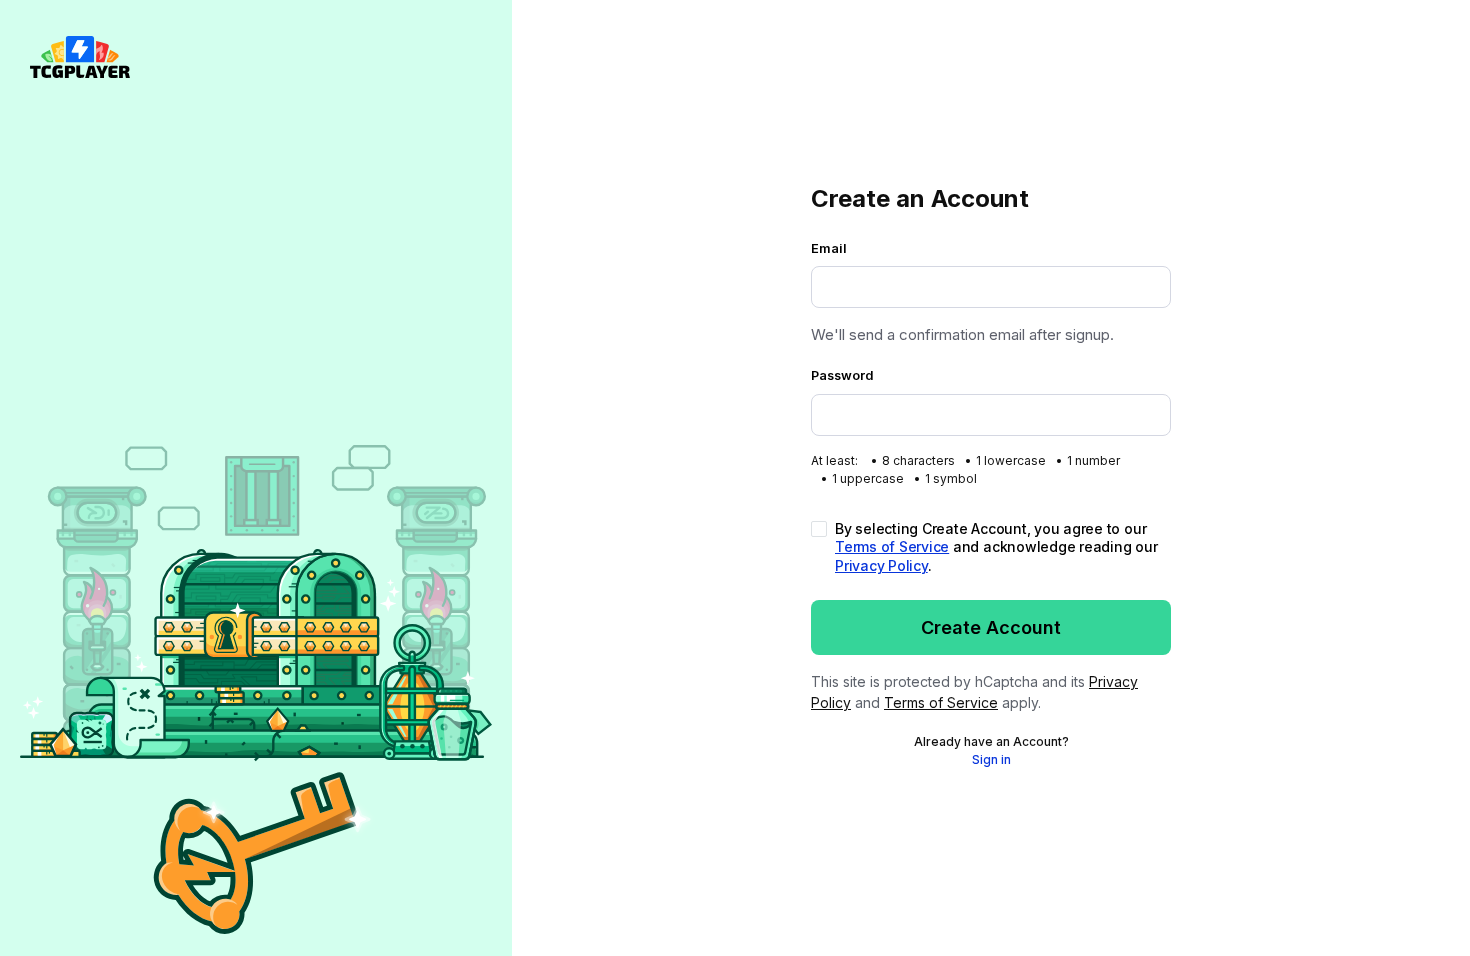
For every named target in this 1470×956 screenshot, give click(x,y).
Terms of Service (892, 546)
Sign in (991, 759)
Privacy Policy (881, 565)
